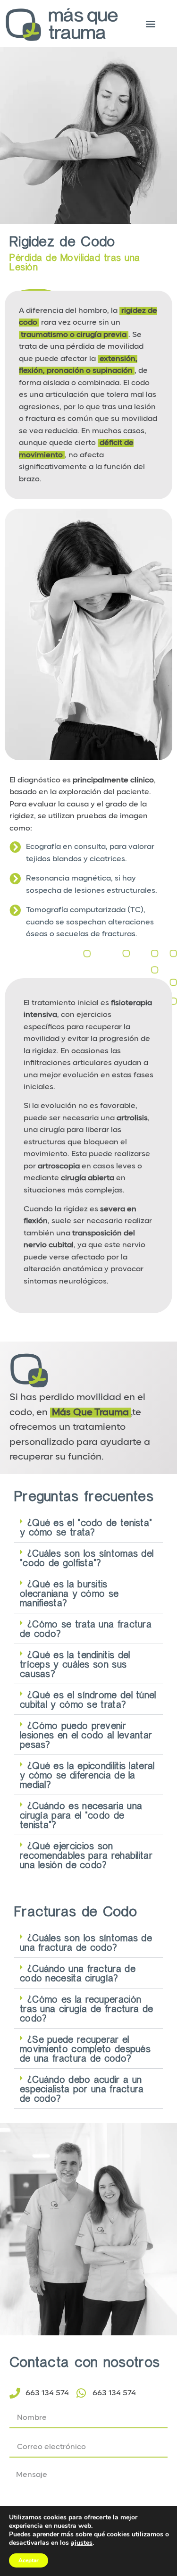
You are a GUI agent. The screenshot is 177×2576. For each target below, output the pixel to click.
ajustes (82, 2543)
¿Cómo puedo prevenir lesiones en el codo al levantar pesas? (86, 1735)
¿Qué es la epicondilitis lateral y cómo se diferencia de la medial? (87, 1775)
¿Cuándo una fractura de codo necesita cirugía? (78, 1973)
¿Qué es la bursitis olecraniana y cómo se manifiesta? (69, 1593)
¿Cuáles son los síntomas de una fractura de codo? (86, 1942)
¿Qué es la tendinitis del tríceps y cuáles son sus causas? (75, 1664)
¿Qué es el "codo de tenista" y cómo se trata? (86, 1527)
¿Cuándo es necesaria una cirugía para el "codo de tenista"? (81, 1815)
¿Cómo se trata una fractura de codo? (86, 1628)
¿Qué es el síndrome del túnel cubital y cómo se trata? (88, 1699)
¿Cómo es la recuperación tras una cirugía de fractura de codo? (86, 2008)
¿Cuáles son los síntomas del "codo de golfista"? (87, 1558)
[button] (150, 23)
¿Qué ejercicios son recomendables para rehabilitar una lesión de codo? (86, 1855)
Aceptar (29, 2560)
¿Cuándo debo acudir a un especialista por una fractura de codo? (82, 2089)
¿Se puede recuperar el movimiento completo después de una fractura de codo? (85, 2048)
